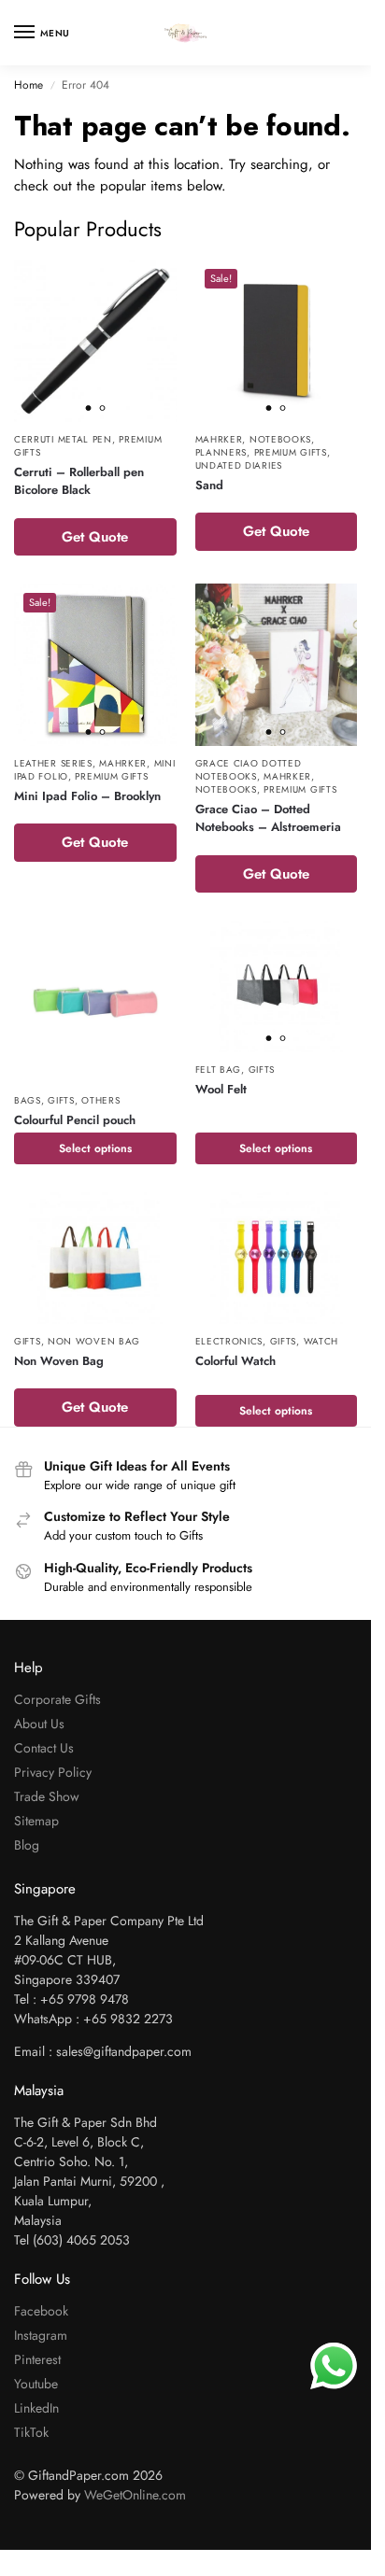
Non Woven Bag (94, 1341)
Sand (209, 485)
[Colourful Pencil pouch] (95, 1002)
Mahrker (219, 439)
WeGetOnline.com (135, 2495)
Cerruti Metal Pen (63, 439)
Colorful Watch (235, 1361)
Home (29, 85)
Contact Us (44, 1748)
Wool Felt (221, 1089)
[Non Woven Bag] (95, 1258)
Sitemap (36, 1821)
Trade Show (47, 1796)
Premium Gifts (291, 452)
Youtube (36, 2384)
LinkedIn (36, 2408)
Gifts (61, 1100)
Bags (28, 1100)
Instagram (41, 2335)
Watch (321, 1341)
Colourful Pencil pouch (75, 1120)
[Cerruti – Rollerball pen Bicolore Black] (95, 341)
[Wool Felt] (277, 986)
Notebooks (280, 439)
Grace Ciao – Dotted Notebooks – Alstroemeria (268, 818)
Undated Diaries (239, 465)
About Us (39, 1724)
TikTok (31, 2432)
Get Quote (95, 537)
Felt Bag (219, 1070)
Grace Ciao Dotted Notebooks (249, 770)
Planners (221, 452)
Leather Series (53, 763)
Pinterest (37, 2359)
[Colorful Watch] (277, 1258)
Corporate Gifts (57, 1699)
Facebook (41, 2311)
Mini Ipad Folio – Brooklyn (87, 796)
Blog (27, 1845)
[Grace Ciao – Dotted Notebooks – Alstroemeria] (277, 665)
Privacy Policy (53, 1772)
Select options (95, 1148)
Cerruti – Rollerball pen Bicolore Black (79, 481)
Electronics (229, 1341)
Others (100, 1100)
